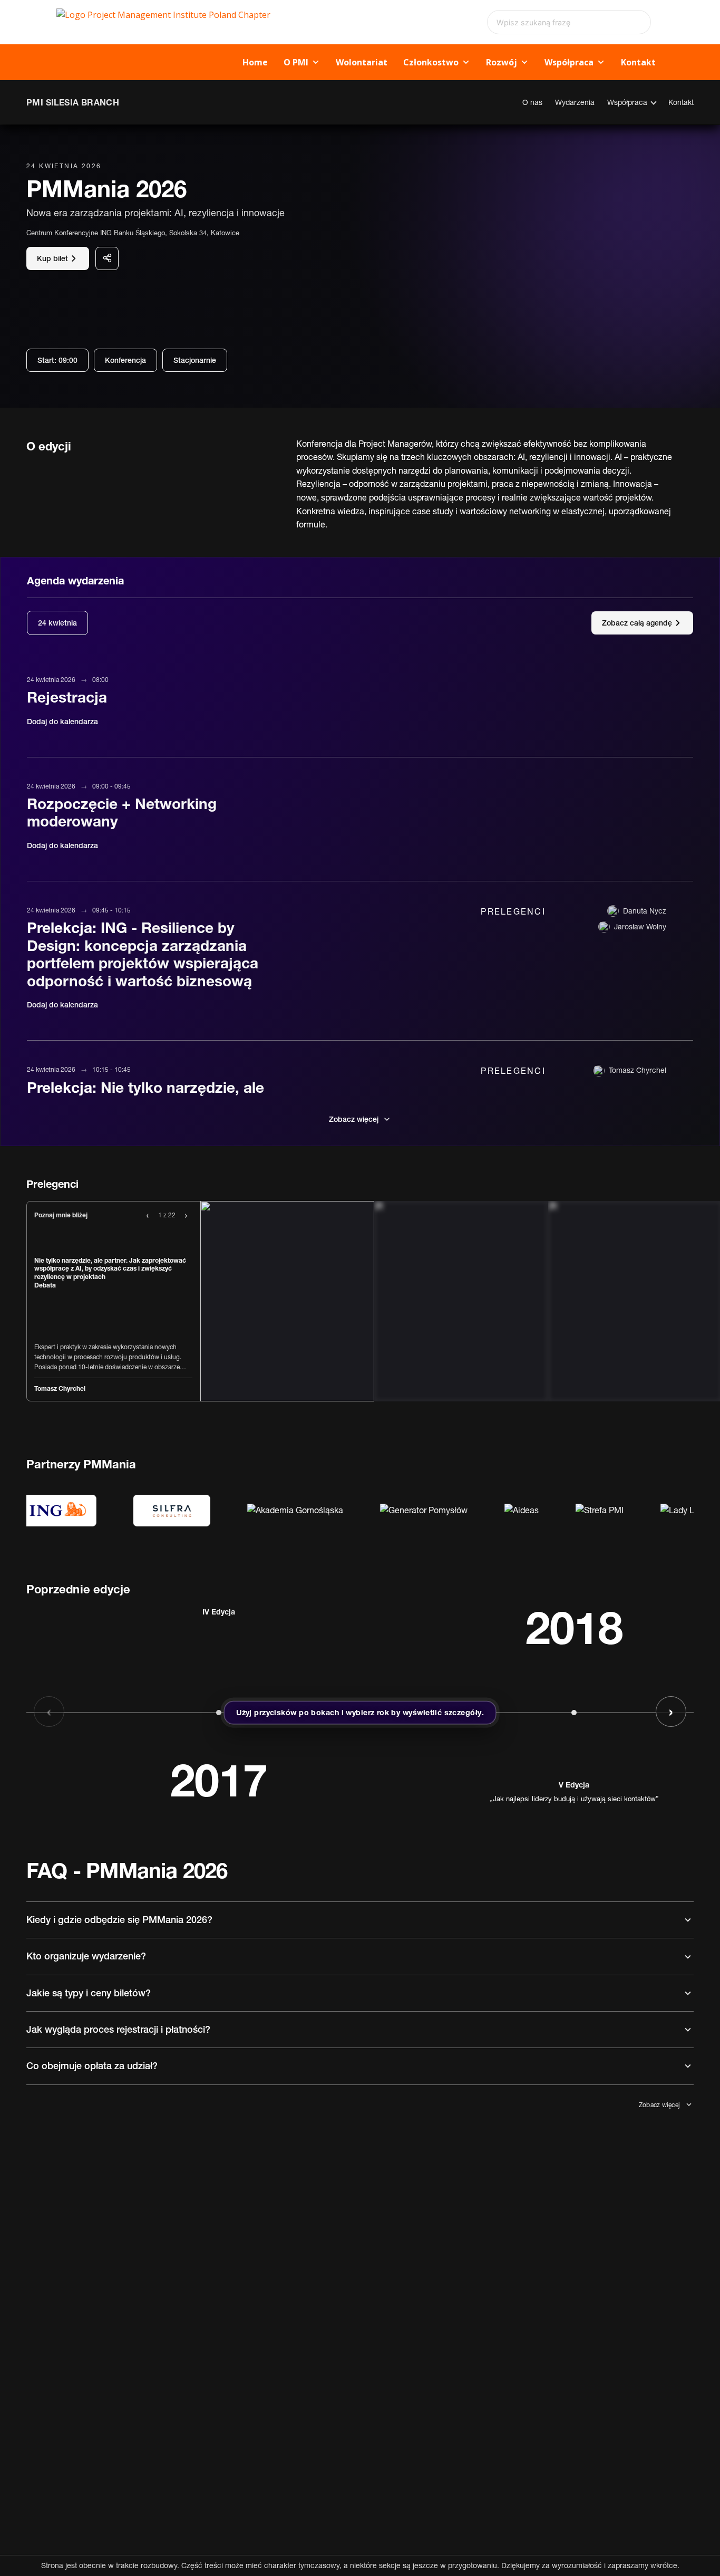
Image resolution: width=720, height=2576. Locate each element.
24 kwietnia (57, 623)
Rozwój (502, 62)
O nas (532, 102)
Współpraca (569, 62)
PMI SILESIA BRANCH (73, 102)
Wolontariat (362, 62)
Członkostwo (431, 62)
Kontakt (638, 62)
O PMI (296, 62)
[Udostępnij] (107, 258)
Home (255, 62)
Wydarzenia (575, 102)
